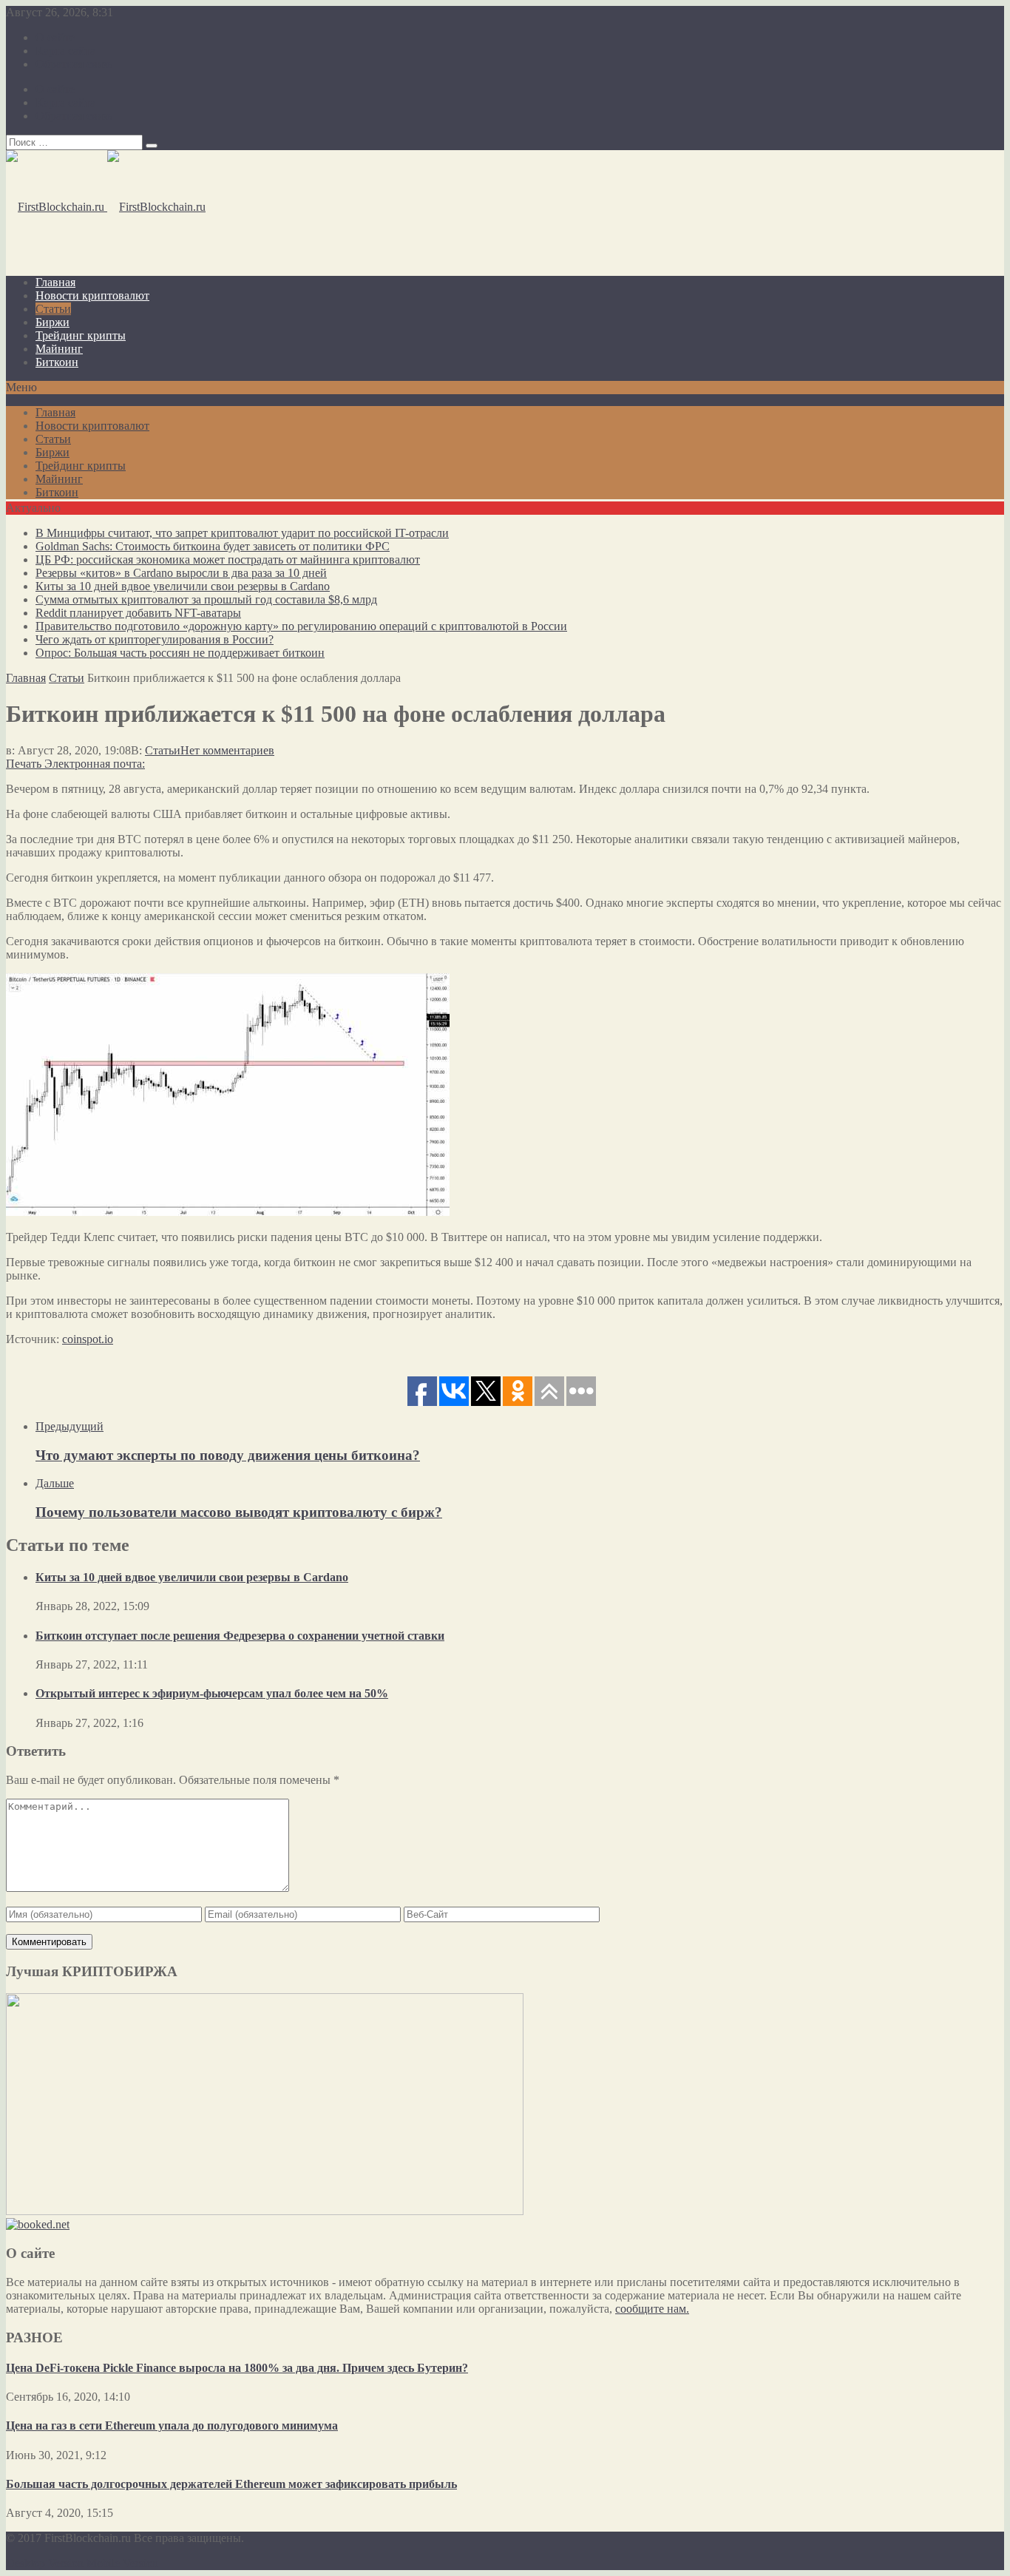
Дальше (55, 1483)
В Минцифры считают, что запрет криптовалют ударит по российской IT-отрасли (242, 533)
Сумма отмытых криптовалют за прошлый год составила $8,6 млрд (206, 599)
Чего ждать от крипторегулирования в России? (155, 639)
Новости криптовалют (92, 295)
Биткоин (57, 362)
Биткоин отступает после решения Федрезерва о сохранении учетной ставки (240, 1636)
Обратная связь (74, 64)
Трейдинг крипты (81, 335)
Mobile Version (122, 2563)
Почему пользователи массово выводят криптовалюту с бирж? (239, 1512)
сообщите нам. (652, 2309)
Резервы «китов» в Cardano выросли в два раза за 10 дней (181, 573)
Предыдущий (70, 1426)
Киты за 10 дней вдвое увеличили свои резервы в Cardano (183, 586)
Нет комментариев (227, 750)
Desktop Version (45, 2563)
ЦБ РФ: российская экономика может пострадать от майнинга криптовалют (228, 560)
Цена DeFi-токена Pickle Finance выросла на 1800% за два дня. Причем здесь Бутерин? (237, 2368)
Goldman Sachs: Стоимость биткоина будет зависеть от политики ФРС (213, 546)
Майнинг (59, 349)
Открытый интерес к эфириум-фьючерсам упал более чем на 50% (212, 1693)
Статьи (53, 309)
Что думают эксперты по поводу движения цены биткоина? (228, 1455)
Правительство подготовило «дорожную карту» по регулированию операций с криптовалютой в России (301, 626)
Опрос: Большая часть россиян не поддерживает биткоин (180, 653)
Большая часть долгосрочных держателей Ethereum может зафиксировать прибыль (231, 2484)
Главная (55, 282)
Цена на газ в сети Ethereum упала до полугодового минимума (172, 2425)
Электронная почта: (95, 764)
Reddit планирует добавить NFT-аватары (138, 613)
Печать (24, 764)
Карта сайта (65, 51)
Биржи (52, 322)
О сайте (55, 37)
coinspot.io (88, 1339)
